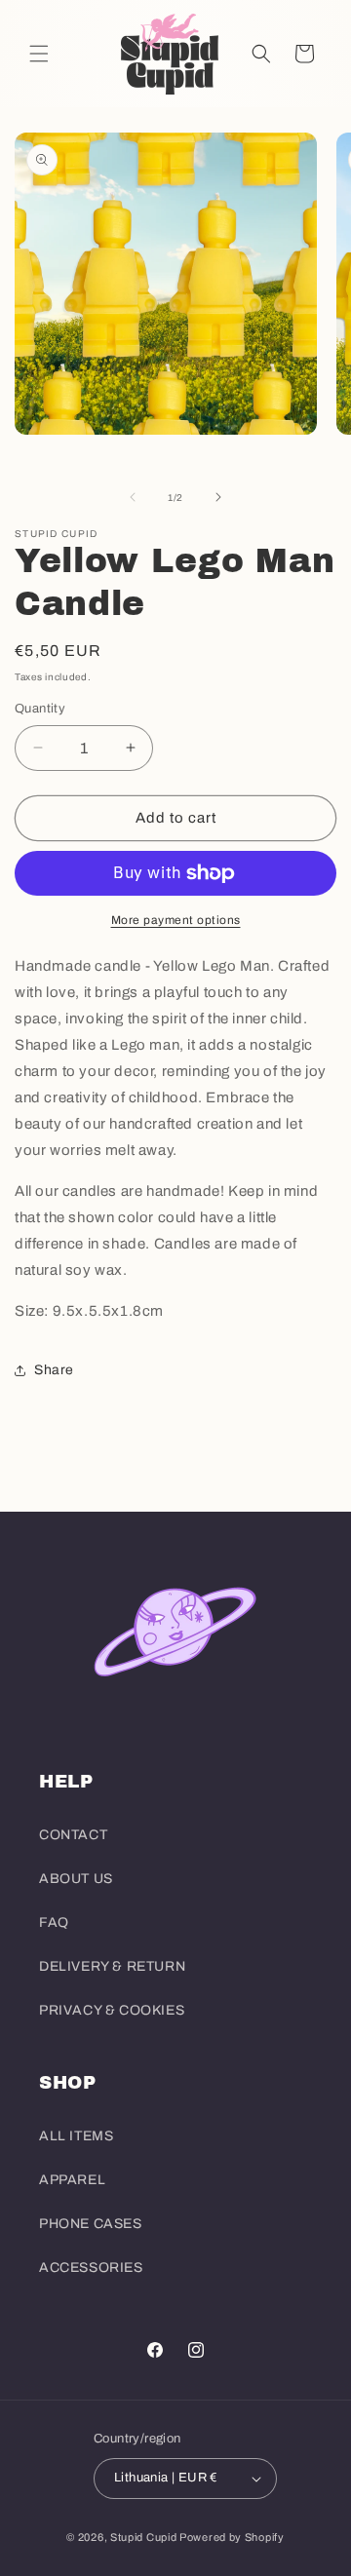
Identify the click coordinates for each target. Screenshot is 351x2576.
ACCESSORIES (91, 2268)
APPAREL (72, 2180)
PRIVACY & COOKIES (112, 2010)
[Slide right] (218, 497)
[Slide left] (133, 497)
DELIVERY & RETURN (112, 1966)
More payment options (176, 920)
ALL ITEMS (76, 2136)
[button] (39, 54)
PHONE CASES (91, 2224)
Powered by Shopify (232, 2537)
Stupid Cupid (143, 2537)
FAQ (54, 1922)
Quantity (40, 709)
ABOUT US (76, 1879)
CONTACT (73, 1835)
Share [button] (54, 1370)
